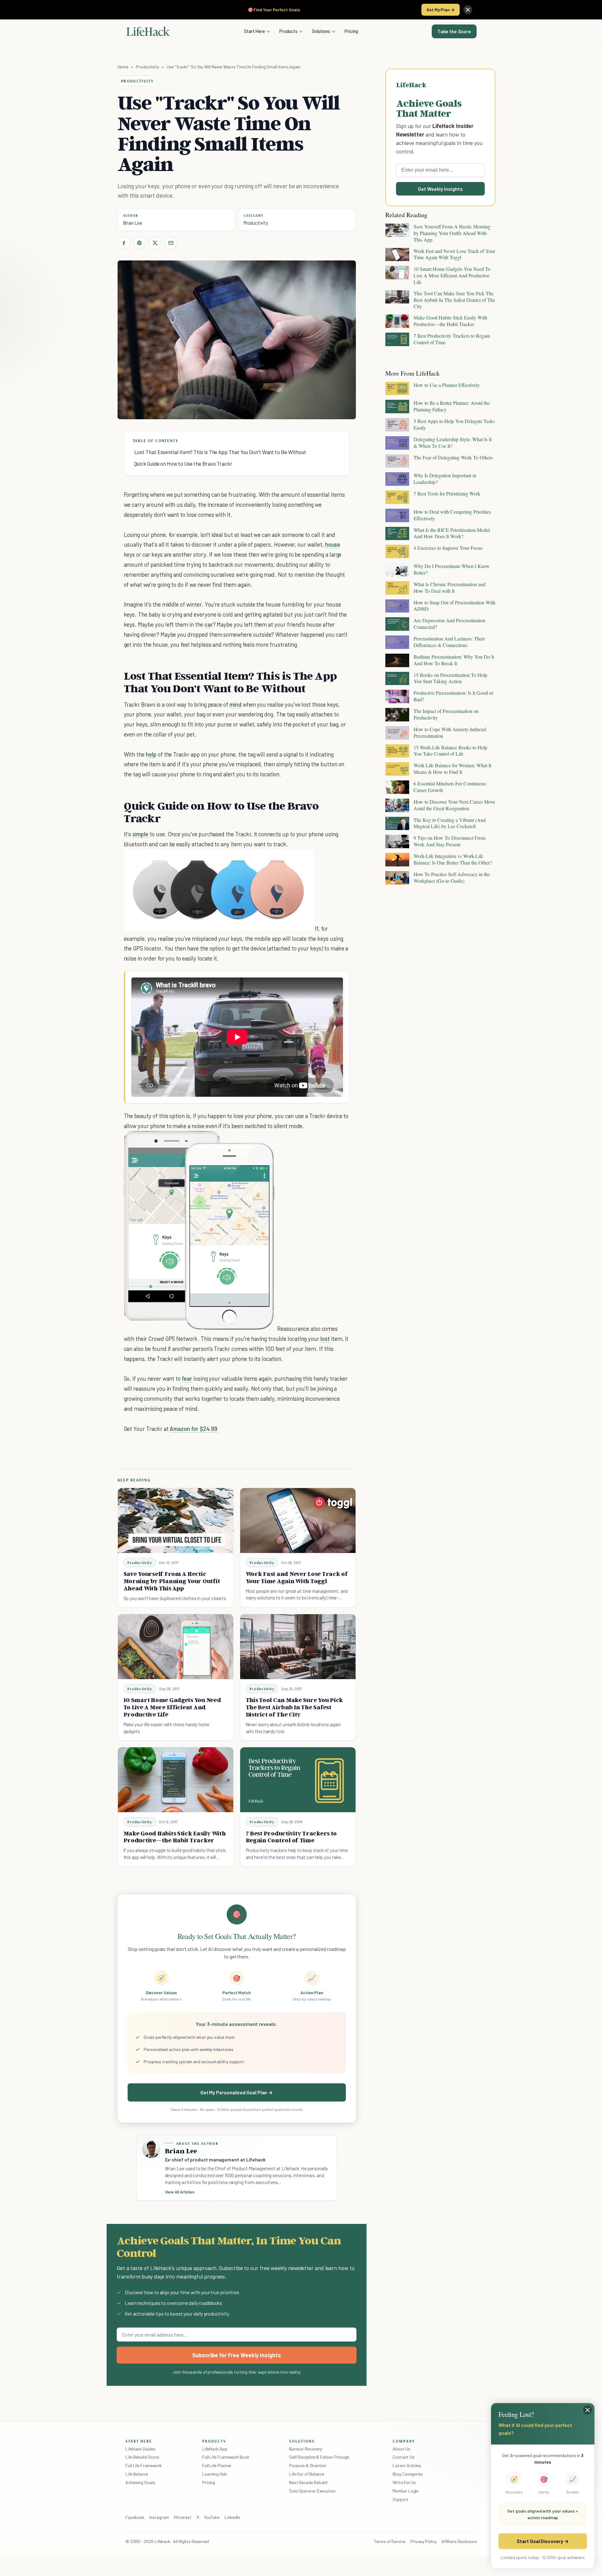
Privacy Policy (423, 2541)
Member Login (406, 2491)
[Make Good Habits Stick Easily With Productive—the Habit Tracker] (176, 1780)
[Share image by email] (304, 860)
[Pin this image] (270, 860)
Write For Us (404, 2482)
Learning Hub (215, 2474)
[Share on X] (155, 243)
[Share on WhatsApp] (293, 860)
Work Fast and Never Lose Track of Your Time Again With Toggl (297, 1577)
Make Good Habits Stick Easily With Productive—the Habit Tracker (175, 1837)
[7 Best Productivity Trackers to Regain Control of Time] (298, 1780)
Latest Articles (407, 2465)
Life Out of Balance (307, 2474)
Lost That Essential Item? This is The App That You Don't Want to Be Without (220, 452)
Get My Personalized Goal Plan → (237, 2092)
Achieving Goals (140, 2482)
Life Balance (137, 2474)
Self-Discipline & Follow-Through (319, 2457)
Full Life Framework (144, 2465)
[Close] (468, 10)
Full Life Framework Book (226, 2457)
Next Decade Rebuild (308, 2482)
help (151, 754)
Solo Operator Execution (312, 2491)
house (333, 544)
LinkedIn (232, 2517)
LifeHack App (215, 2449)
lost (325, 1339)
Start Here (254, 31)
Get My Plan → (441, 10)
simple (140, 834)
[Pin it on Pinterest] (140, 243)
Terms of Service (390, 2541)
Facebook (135, 2517)
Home (123, 67)
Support (400, 2499)
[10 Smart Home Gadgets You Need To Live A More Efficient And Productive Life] (176, 1647)
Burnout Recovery (306, 2449)
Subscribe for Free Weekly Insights (237, 2355)
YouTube (212, 2517)
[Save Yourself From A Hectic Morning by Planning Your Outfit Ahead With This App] (176, 1521)
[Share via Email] (171, 243)
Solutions (321, 31)
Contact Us (403, 2457)
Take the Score (454, 31)
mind (235, 704)
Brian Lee (133, 223)
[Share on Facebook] (124, 243)
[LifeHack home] (148, 31)
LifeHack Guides (140, 2449)
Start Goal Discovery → (543, 2541)
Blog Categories (408, 2474)
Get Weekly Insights (440, 189)
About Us (401, 2449)
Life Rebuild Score (142, 2457)
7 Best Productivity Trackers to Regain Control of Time (291, 1837)
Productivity (147, 67)
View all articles (180, 2192)
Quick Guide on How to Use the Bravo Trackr (183, 463)
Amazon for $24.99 (194, 1429)
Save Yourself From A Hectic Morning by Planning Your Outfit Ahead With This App (172, 1581)
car (209, 624)
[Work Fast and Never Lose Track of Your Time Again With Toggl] (298, 1521)
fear (187, 1378)
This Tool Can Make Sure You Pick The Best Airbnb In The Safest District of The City (295, 1707)
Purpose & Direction (308, 2465)
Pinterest (183, 2517)
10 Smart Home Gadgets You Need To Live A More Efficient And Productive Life (172, 1707)
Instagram (159, 2517)
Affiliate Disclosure (459, 2541)
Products (288, 31)
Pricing (351, 31)
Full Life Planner (217, 2465)
